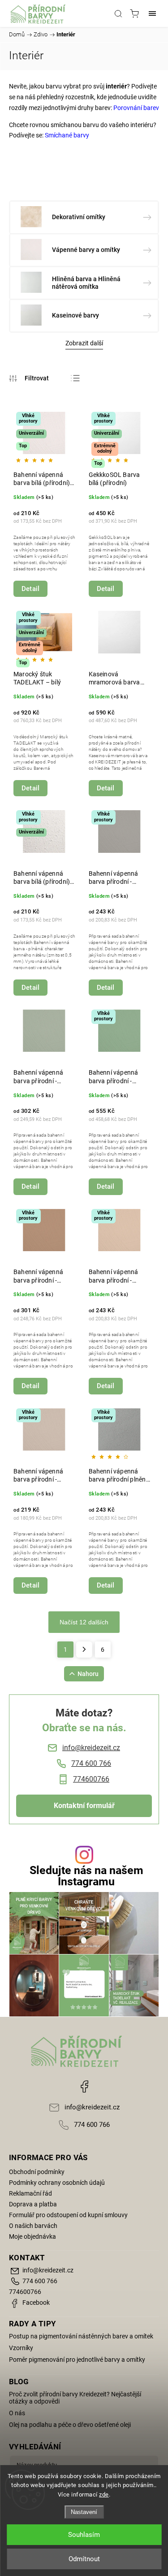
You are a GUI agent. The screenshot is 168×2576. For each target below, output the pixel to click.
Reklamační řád (30, 2193)
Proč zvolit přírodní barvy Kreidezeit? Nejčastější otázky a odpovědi (75, 2398)
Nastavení (84, 2512)
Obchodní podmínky (37, 2172)
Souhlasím (84, 2535)
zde (104, 2494)
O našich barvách (33, 2226)
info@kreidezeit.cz (92, 2107)
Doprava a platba (33, 2204)
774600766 (25, 2292)
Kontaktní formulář (84, 1806)
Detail (30, 589)
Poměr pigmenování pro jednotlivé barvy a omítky (77, 2360)
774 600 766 (92, 2125)
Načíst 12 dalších (84, 1622)
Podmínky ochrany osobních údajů (57, 2183)
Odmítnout (84, 2559)
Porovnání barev (136, 108)
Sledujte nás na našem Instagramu (86, 1876)
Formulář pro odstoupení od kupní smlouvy (68, 2215)
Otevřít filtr (29, 379)
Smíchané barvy (67, 135)
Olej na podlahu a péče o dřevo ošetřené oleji (70, 2425)
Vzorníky (21, 2348)
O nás (17, 2413)
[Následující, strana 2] (84, 1650)
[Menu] (152, 13)
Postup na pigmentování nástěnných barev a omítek (81, 2336)
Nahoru (88, 1674)
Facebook (84, 2086)
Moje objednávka (32, 2236)
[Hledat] (118, 13)
